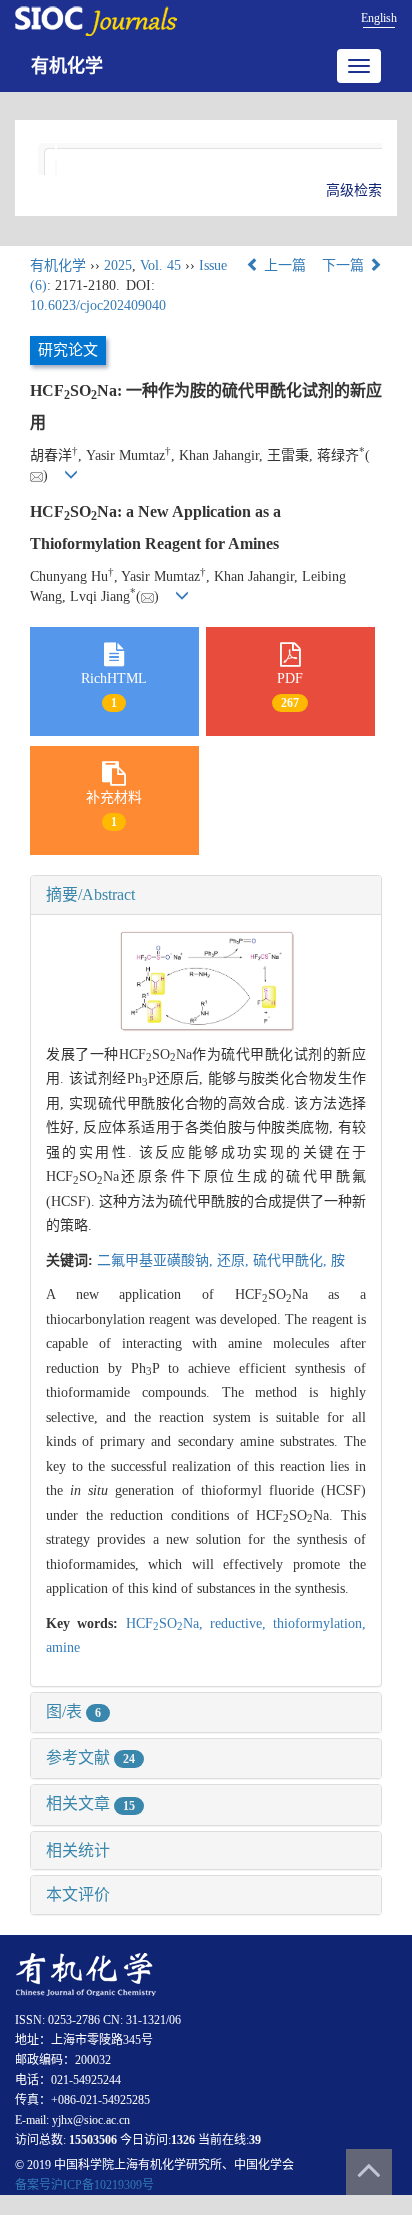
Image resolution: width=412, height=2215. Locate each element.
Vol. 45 (160, 265)
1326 (183, 2140)
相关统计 (78, 1850)
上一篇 (283, 265)
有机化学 (67, 66)
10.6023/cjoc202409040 (98, 305)
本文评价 (78, 1894)
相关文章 (90, 1803)
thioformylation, (319, 1623)
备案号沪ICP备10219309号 (84, 2185)
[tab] (206, 895)
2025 (118, 265)
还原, (235, 1260)
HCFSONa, (168, 1623)
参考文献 (90, 1757)
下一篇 (345, 265)
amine (63, 1647)
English (379, 18)
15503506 (93, 2140)
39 (255, 2140)
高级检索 (354, 190)
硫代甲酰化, (292, 1260)
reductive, (241, 1623)
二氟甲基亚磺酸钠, (157, 1260)
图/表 (73, 1711)
